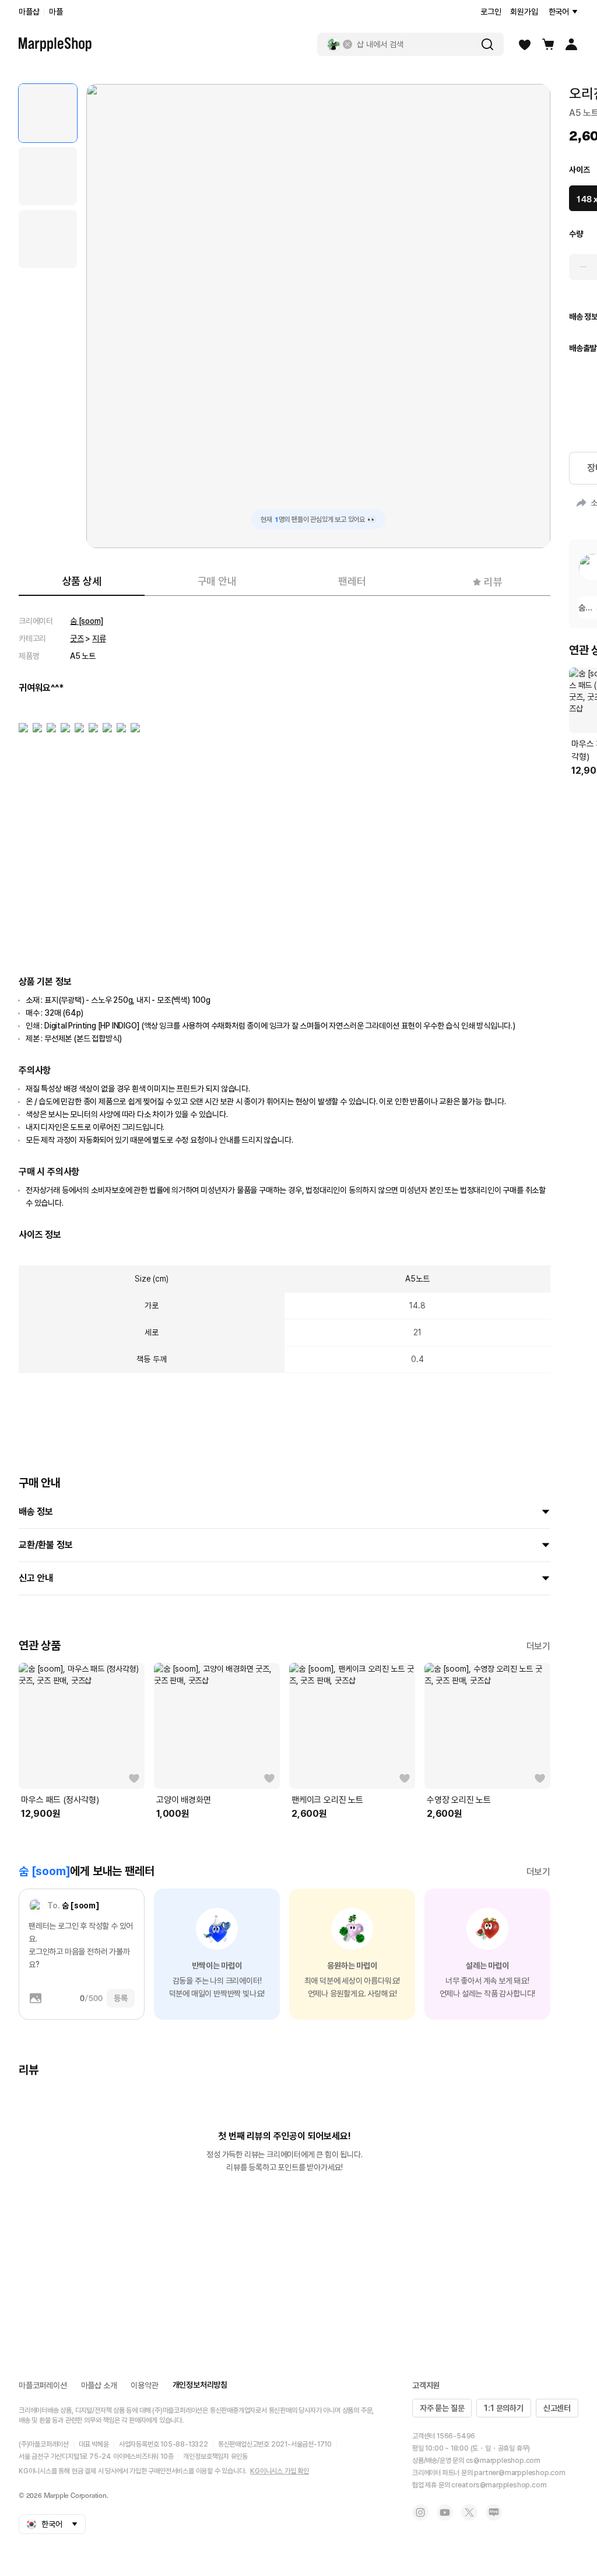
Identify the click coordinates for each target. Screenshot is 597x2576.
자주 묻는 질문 (442, 2408)
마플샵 (29, 12)
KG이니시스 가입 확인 (280, 2471)
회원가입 (524, 12)
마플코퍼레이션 (43, 2385)
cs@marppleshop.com (503, 2461)
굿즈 (77, 638)
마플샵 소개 (99, 2385)
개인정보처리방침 (200, 2385)
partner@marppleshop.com (519, 2473)
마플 (56, 12)
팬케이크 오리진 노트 (327, 1800)
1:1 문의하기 (503, 2408)
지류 (99, 638)
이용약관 (144, 2385)
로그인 (491, 12)
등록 (121, 1998)
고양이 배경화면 (183, 1800)
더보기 (538, 1646)
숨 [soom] (87, 621)
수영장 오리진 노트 (459, 1800)
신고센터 (557, 2408)
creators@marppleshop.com (499, 2485)
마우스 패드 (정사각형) (60, 1800)
